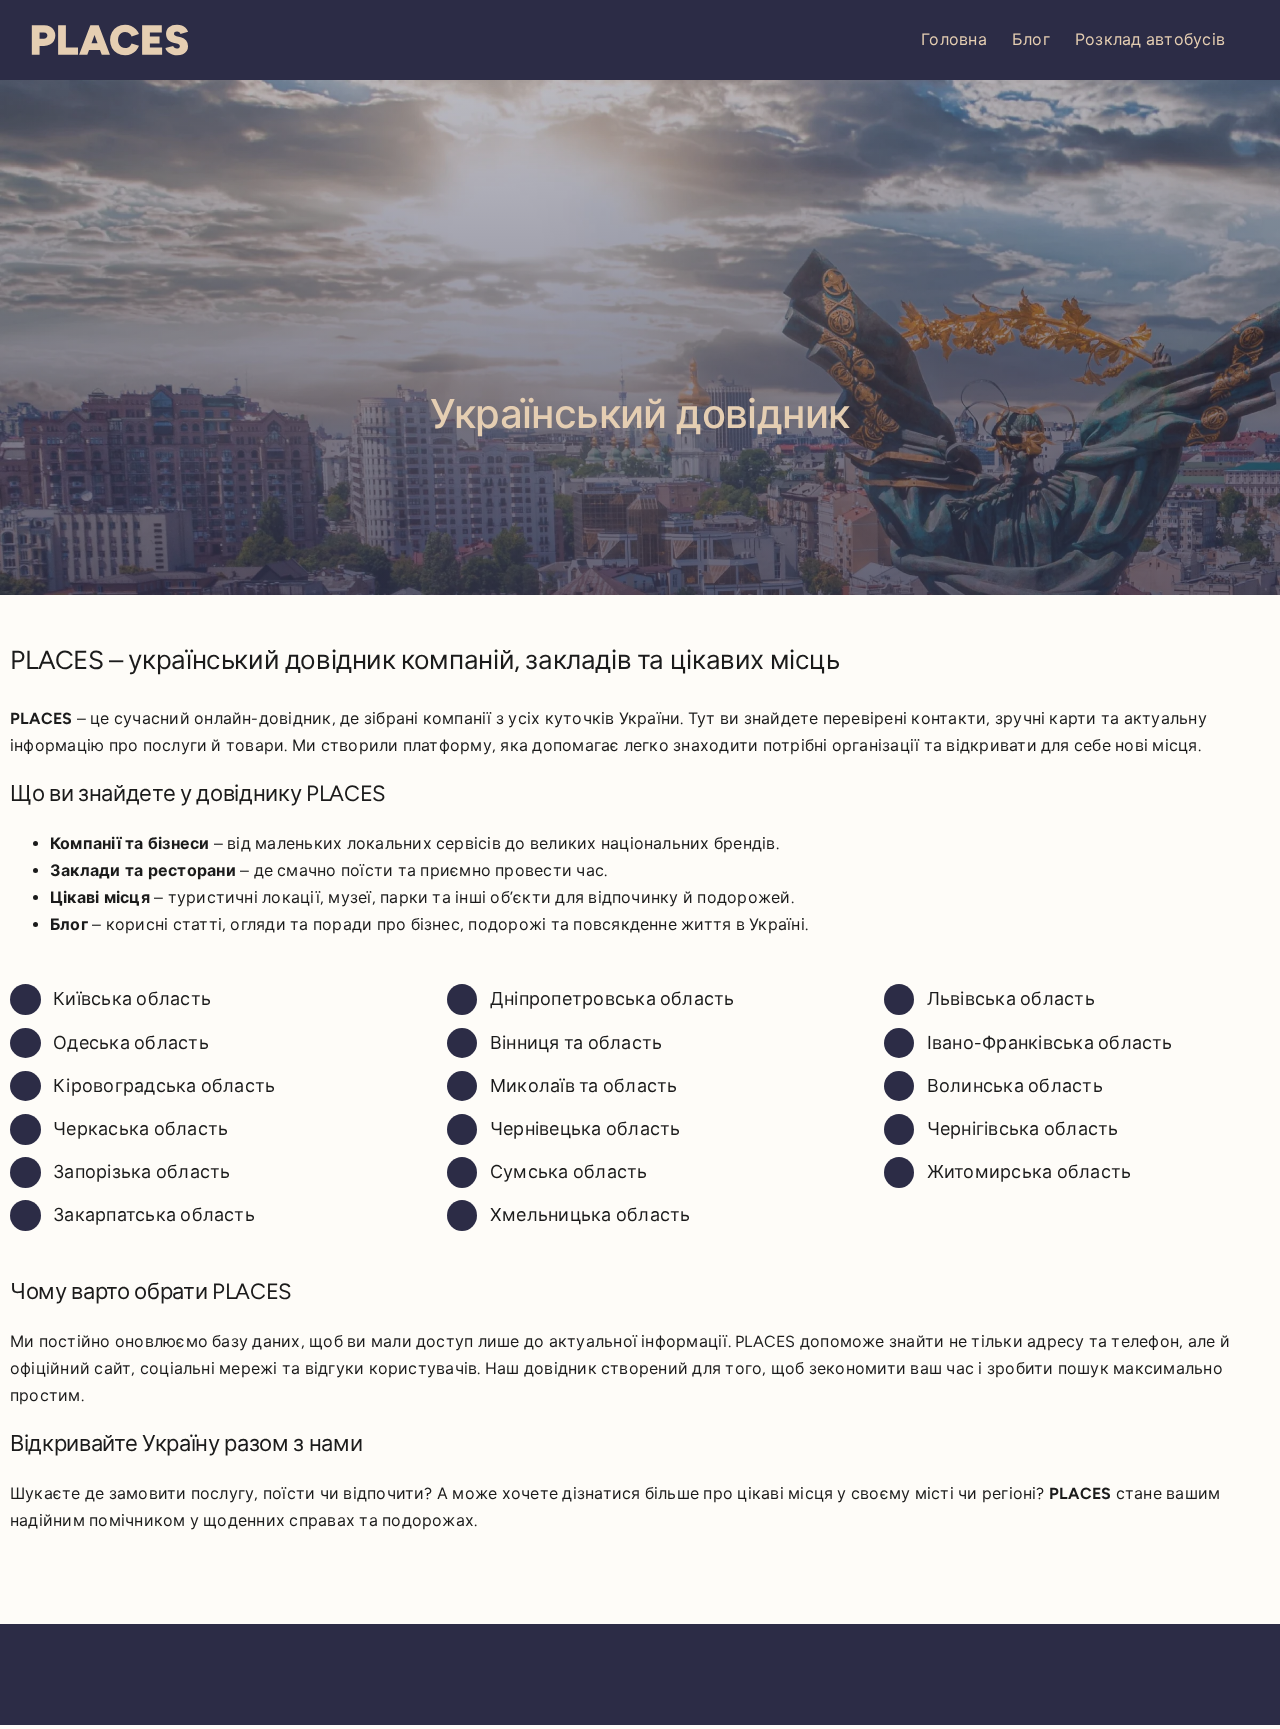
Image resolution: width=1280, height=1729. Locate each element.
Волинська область (1015, 1086)
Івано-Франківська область (1050, 1043)
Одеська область (131, 1043)
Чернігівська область (1023, 1129)
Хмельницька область (590, 1215)
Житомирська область (1029, 1172)
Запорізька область (141, 1172)
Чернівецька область (585, 1129)
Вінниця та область (576, 1043)
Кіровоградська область (164, 1086)
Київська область (132, 999)
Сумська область (569, 1172)
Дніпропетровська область (612, 999)
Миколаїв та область (584, 1086)
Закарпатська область (154, 1215)
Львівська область (1011, 999)
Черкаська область (140, 1129)
